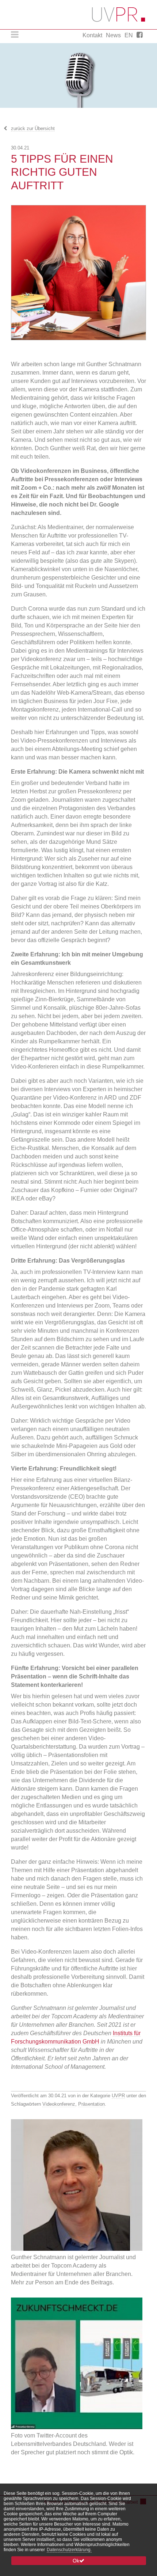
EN (129, 35)
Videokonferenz (59, 2104)
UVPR (118, 2096)
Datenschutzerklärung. (69, 2550)
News (113, 35)
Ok (76, 2561)
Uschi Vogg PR (119, 15)
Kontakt (92, 35)
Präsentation (91, 2104)
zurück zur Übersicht (33, 128)
